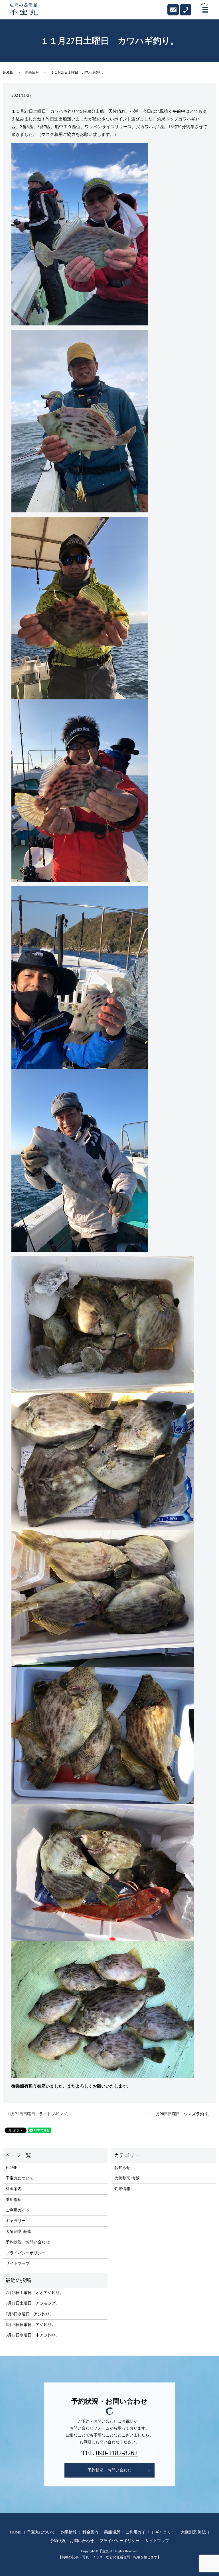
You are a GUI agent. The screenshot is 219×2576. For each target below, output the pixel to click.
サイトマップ (18, 2264)
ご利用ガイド (18, 2210)
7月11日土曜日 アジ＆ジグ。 (33, 2303)
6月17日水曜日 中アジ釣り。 (33, 2335)
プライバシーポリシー (26, 2253)
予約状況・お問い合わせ (28, 2242)
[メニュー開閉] (205, 10)
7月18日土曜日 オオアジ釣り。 (35, 2293)
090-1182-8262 (117, 2453)
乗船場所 (14, 2200)
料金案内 (14, 2189)
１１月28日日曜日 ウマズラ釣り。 (180, 2114)
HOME (8, 73)
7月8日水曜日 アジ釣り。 (30, 2314)
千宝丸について (20, 2178)
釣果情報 (32, 73)
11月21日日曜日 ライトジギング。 (39, 2114)
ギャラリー (16, 2221)
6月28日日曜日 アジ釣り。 (31, 2325)
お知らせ (122, 2168)
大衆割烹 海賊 (18, 2232)
